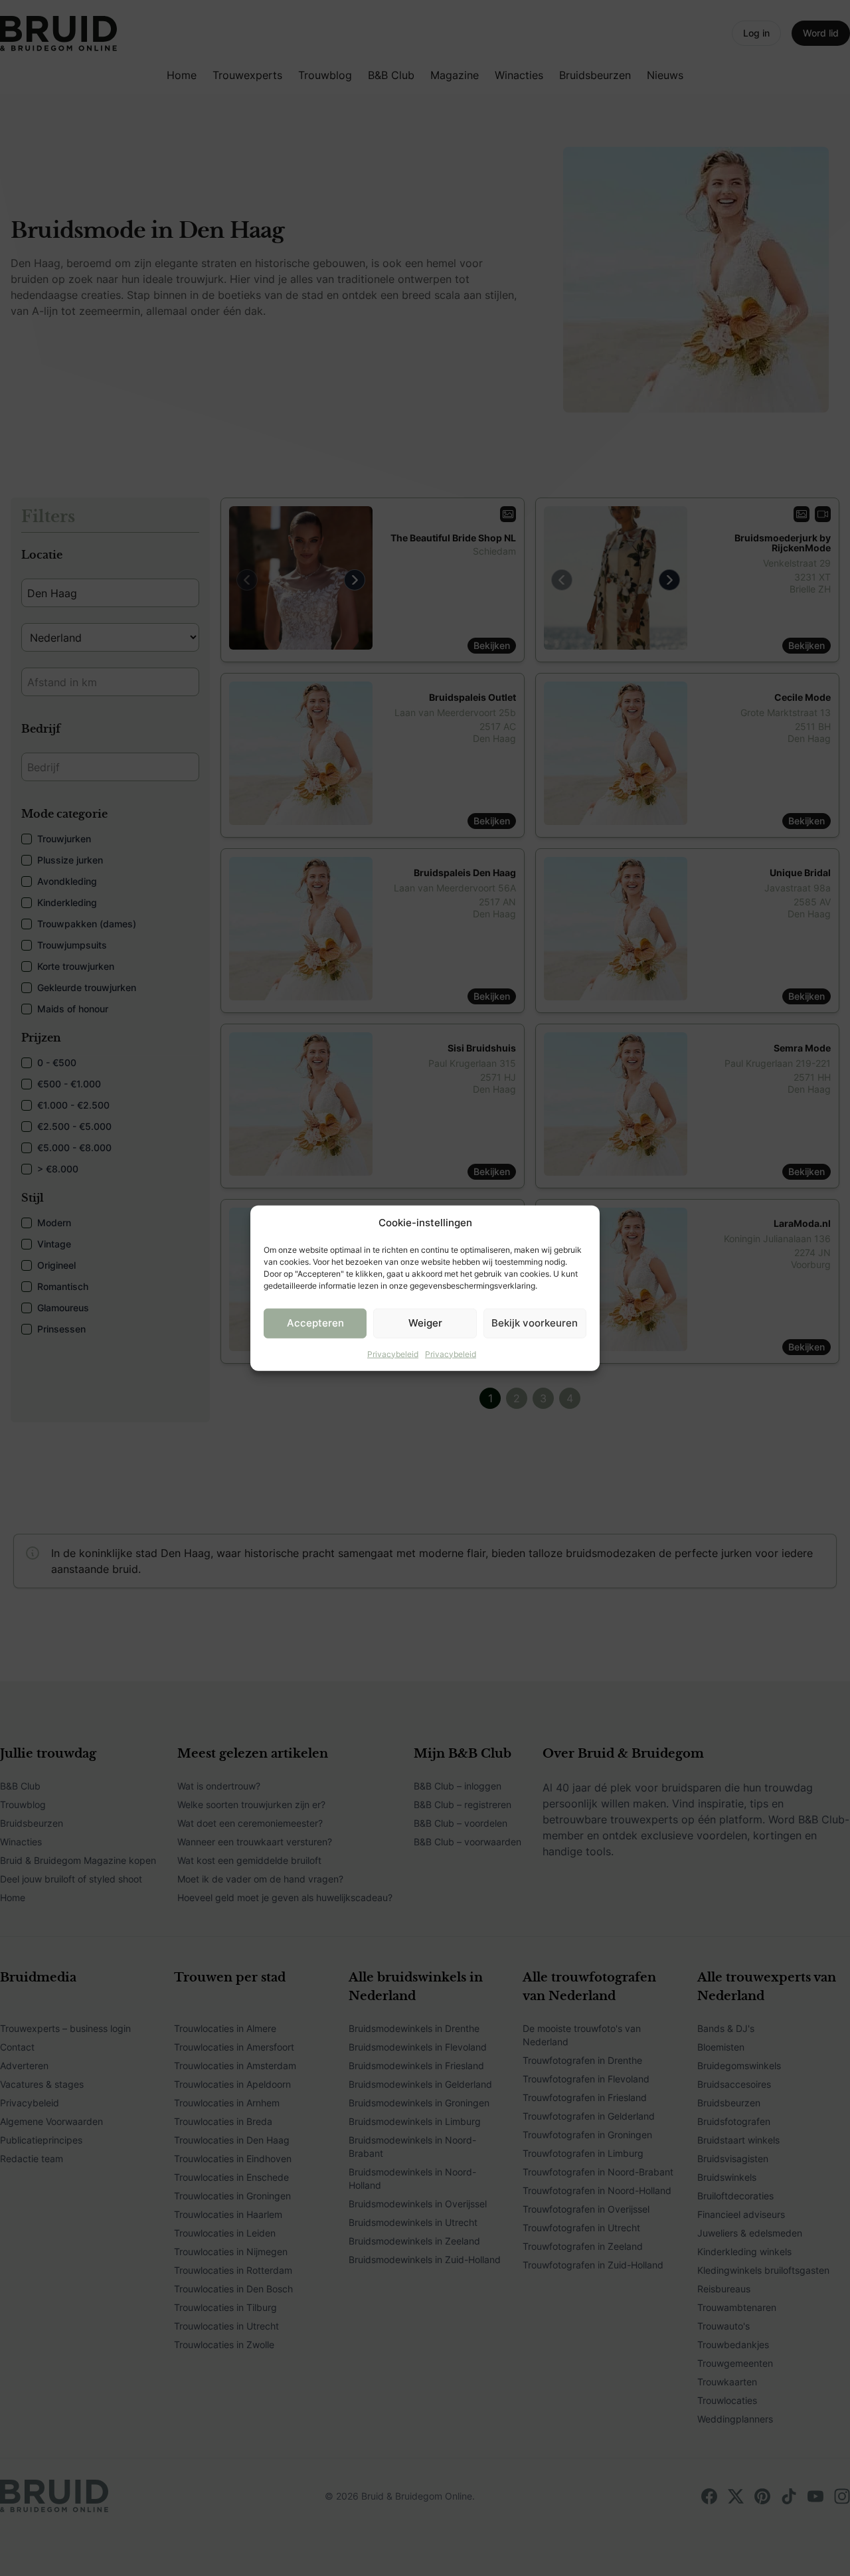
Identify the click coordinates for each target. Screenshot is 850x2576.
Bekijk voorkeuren (535, 1323)
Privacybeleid (393, 1353)
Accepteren (315, 1323)
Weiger (425, 1323)
